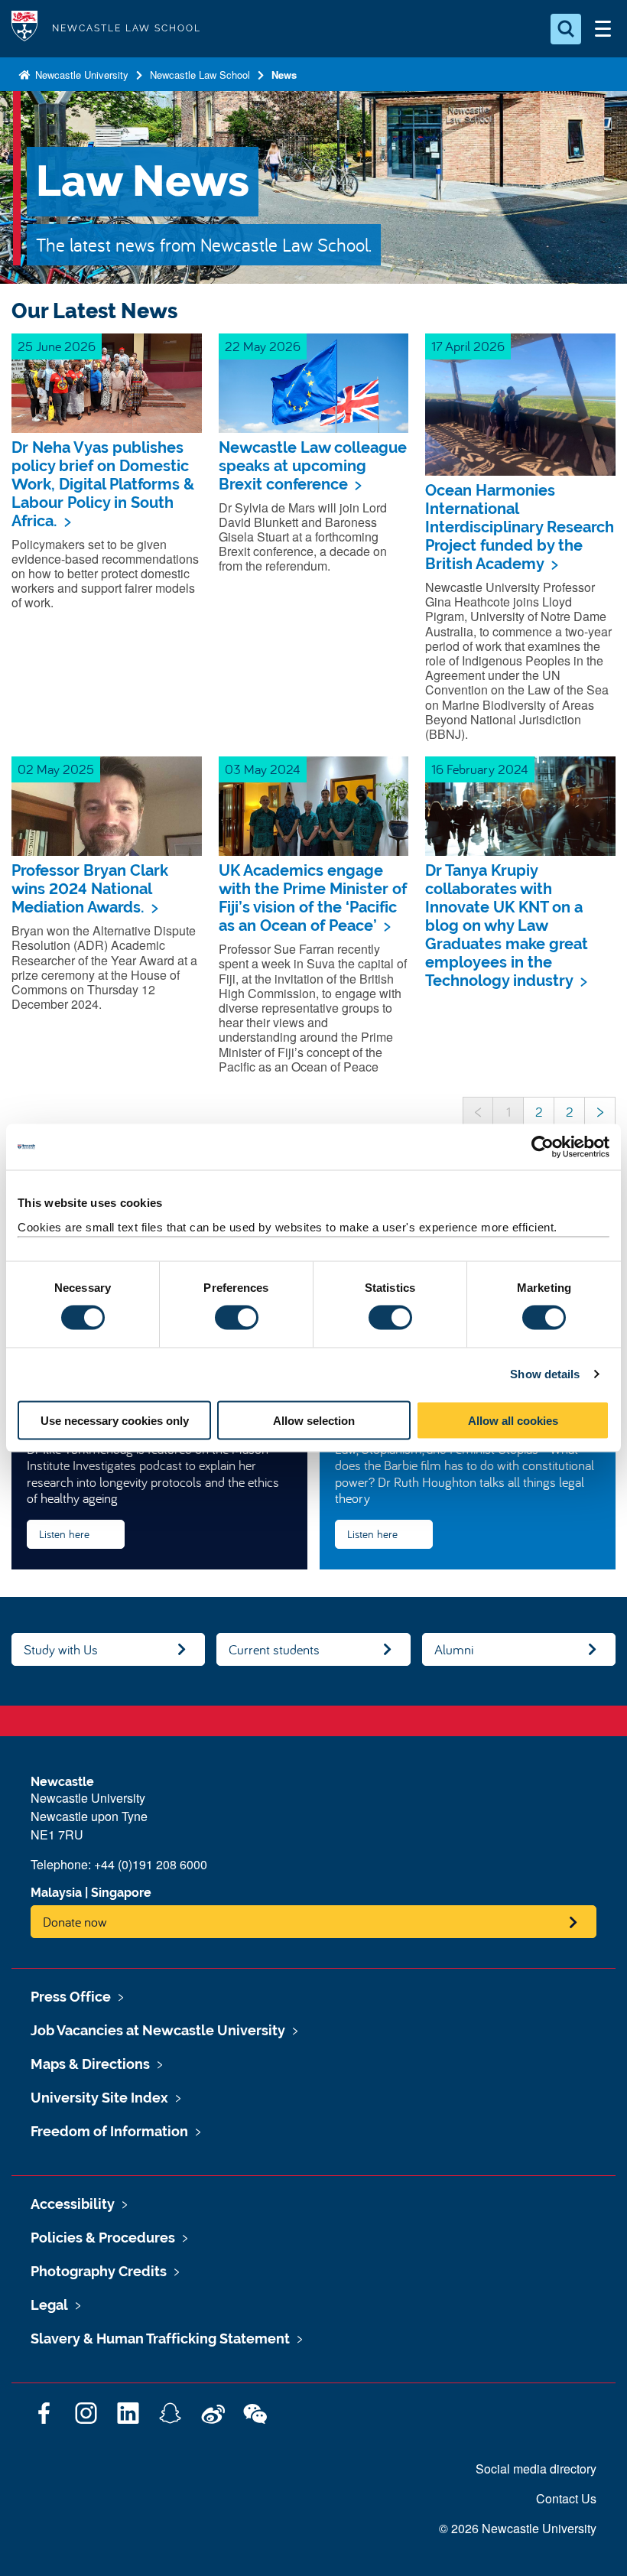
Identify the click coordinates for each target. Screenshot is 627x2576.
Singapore (121, 1893)
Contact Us (566, 2498)
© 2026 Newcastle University (518, 2528)
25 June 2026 (57, 346)
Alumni (454, 1649)
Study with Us (61, 1649)
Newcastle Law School (200, 75)
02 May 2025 (56, 769)
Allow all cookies (513, 1420)
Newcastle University (80, 75)
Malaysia (56, 1893)
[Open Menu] (603, 29)
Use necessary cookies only (115, 1420)
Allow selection (314, 1420)
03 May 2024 (263, 769)
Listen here (64, 1534)
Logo (24, 29)
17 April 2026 (468, 346)
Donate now (75, 1922)
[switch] (237, 1318)
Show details (545, 1374)
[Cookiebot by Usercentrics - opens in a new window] (543, 1147)
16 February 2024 (480, 769)
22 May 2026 (263, 346)
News (284, 75)
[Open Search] (566, 29)
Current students (274, 1649)
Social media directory (536, 2469)
